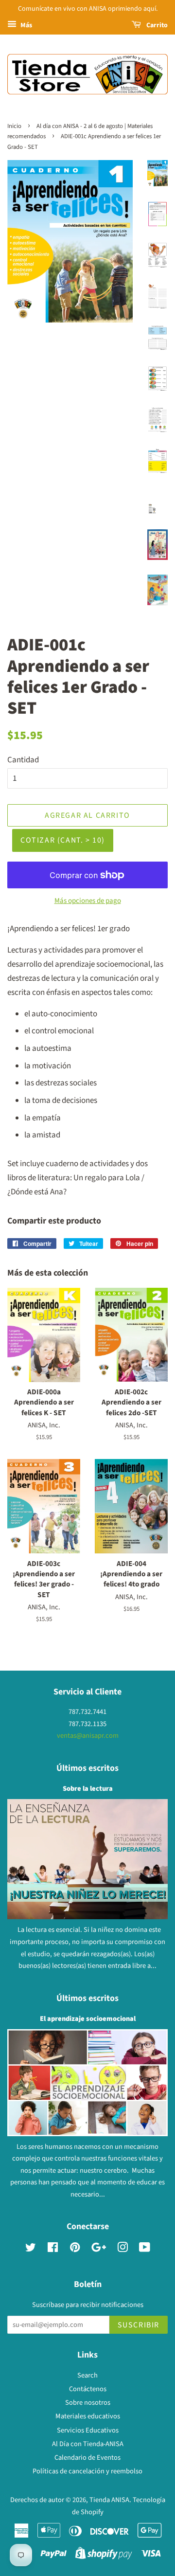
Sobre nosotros (88, 2403)
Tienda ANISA (109, 2500)
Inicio (14, 126)
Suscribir (139, 2325)
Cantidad (23, 760)
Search (87, 2375)
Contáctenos (88, 2389)
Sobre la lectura (88, 1789)
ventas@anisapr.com (88, 1736)
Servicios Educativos (88, 2430)
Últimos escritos (87, 1768)
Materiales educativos (88, 2416)
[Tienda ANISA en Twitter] (31, 2249)
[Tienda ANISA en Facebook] (53, 2249)
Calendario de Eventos (87, 2458)
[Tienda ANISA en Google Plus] (99, 2249)
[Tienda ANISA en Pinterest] (75, 2249)
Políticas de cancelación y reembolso (87, 2471)
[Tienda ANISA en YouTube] (145, 2249)
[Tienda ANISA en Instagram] (122, 2249)
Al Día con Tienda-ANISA (88, 2444)
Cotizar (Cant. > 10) (63, 840)
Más (26, 25)
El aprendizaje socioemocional (88, 2019)
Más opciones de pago (88, 901)
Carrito (156, 25)
